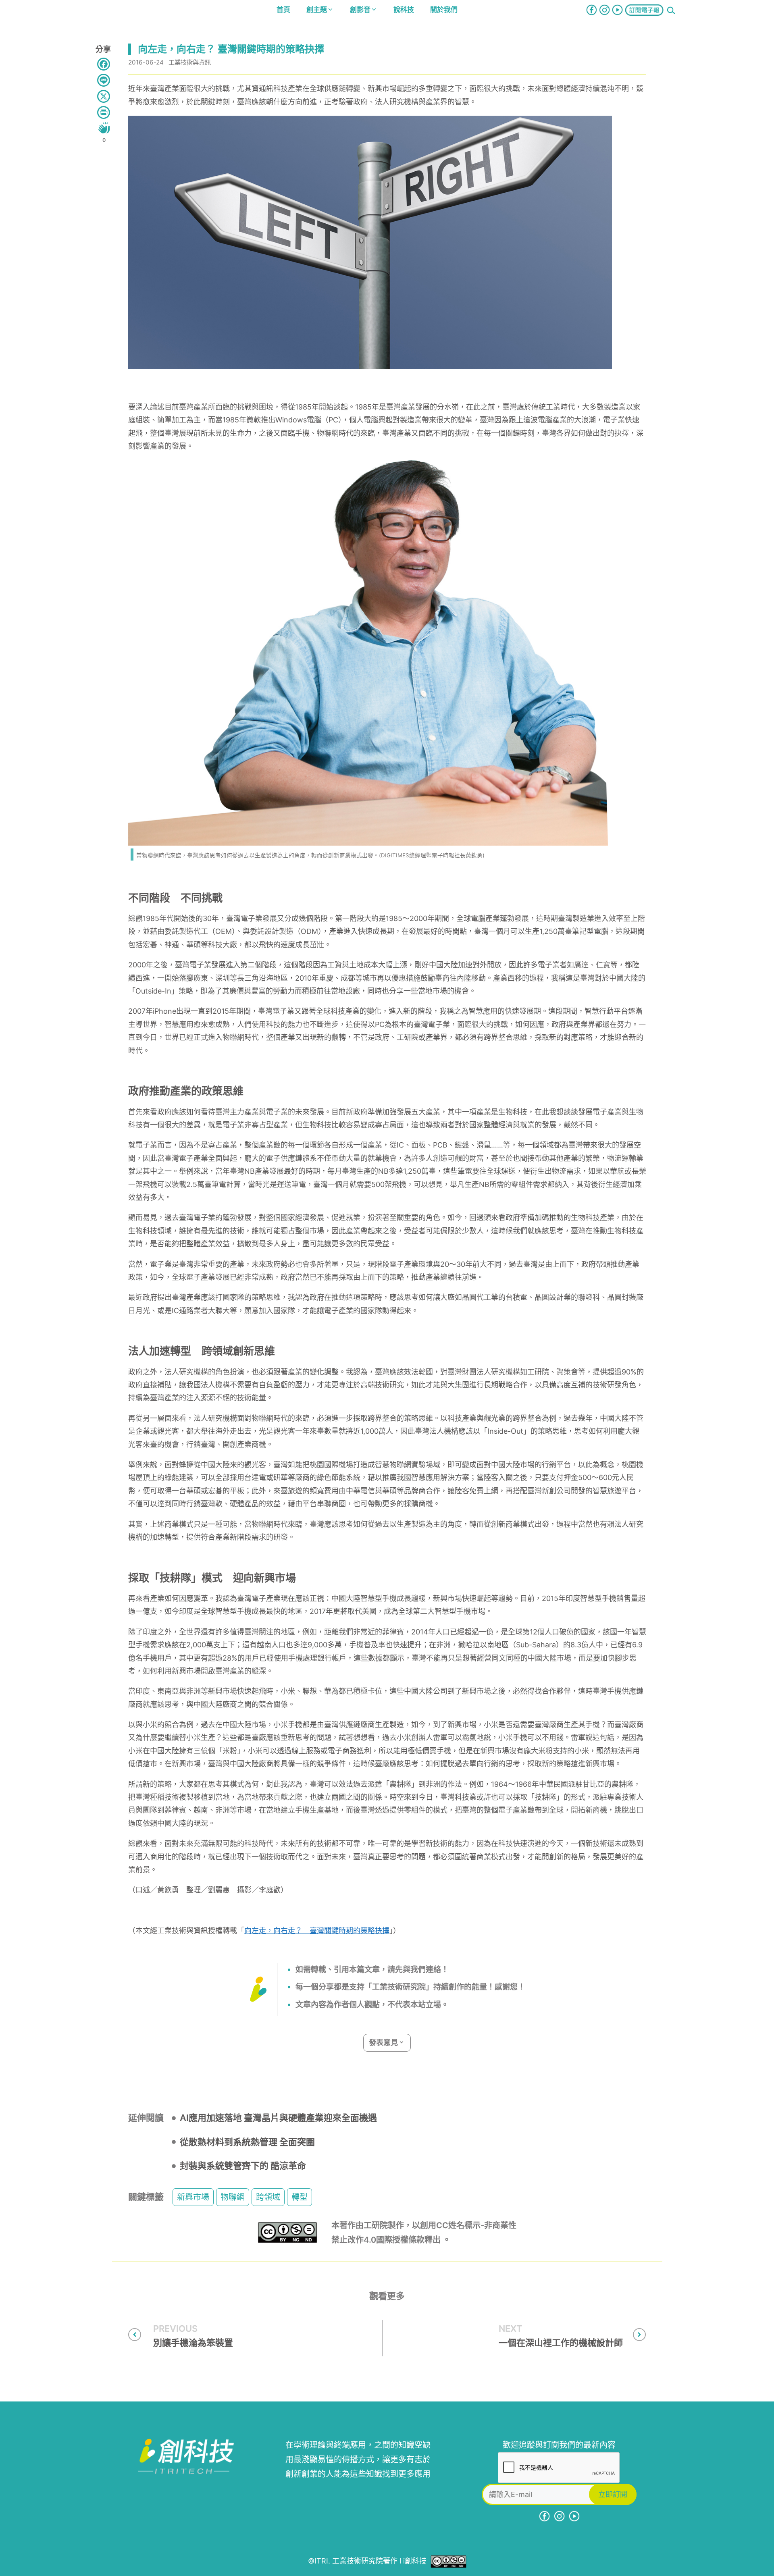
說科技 (404, 10)
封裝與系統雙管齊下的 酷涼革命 (243, 2166)
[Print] (104, 112)
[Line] (104, 80)
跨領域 (268, 2197)
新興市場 (193, 2197)
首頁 (283, 10)
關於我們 (444, 10)
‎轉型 (300, 2197)
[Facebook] (104, 64)
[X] (104, 96)
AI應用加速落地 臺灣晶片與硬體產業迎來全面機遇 (278, 2118)
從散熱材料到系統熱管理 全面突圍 (247, 2142)
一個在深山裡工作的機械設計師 (561, 2343)
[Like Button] (104, 128)
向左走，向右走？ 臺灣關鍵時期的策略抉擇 (317, 1930)
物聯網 (233, 2197)
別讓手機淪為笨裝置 (193, 2343)
